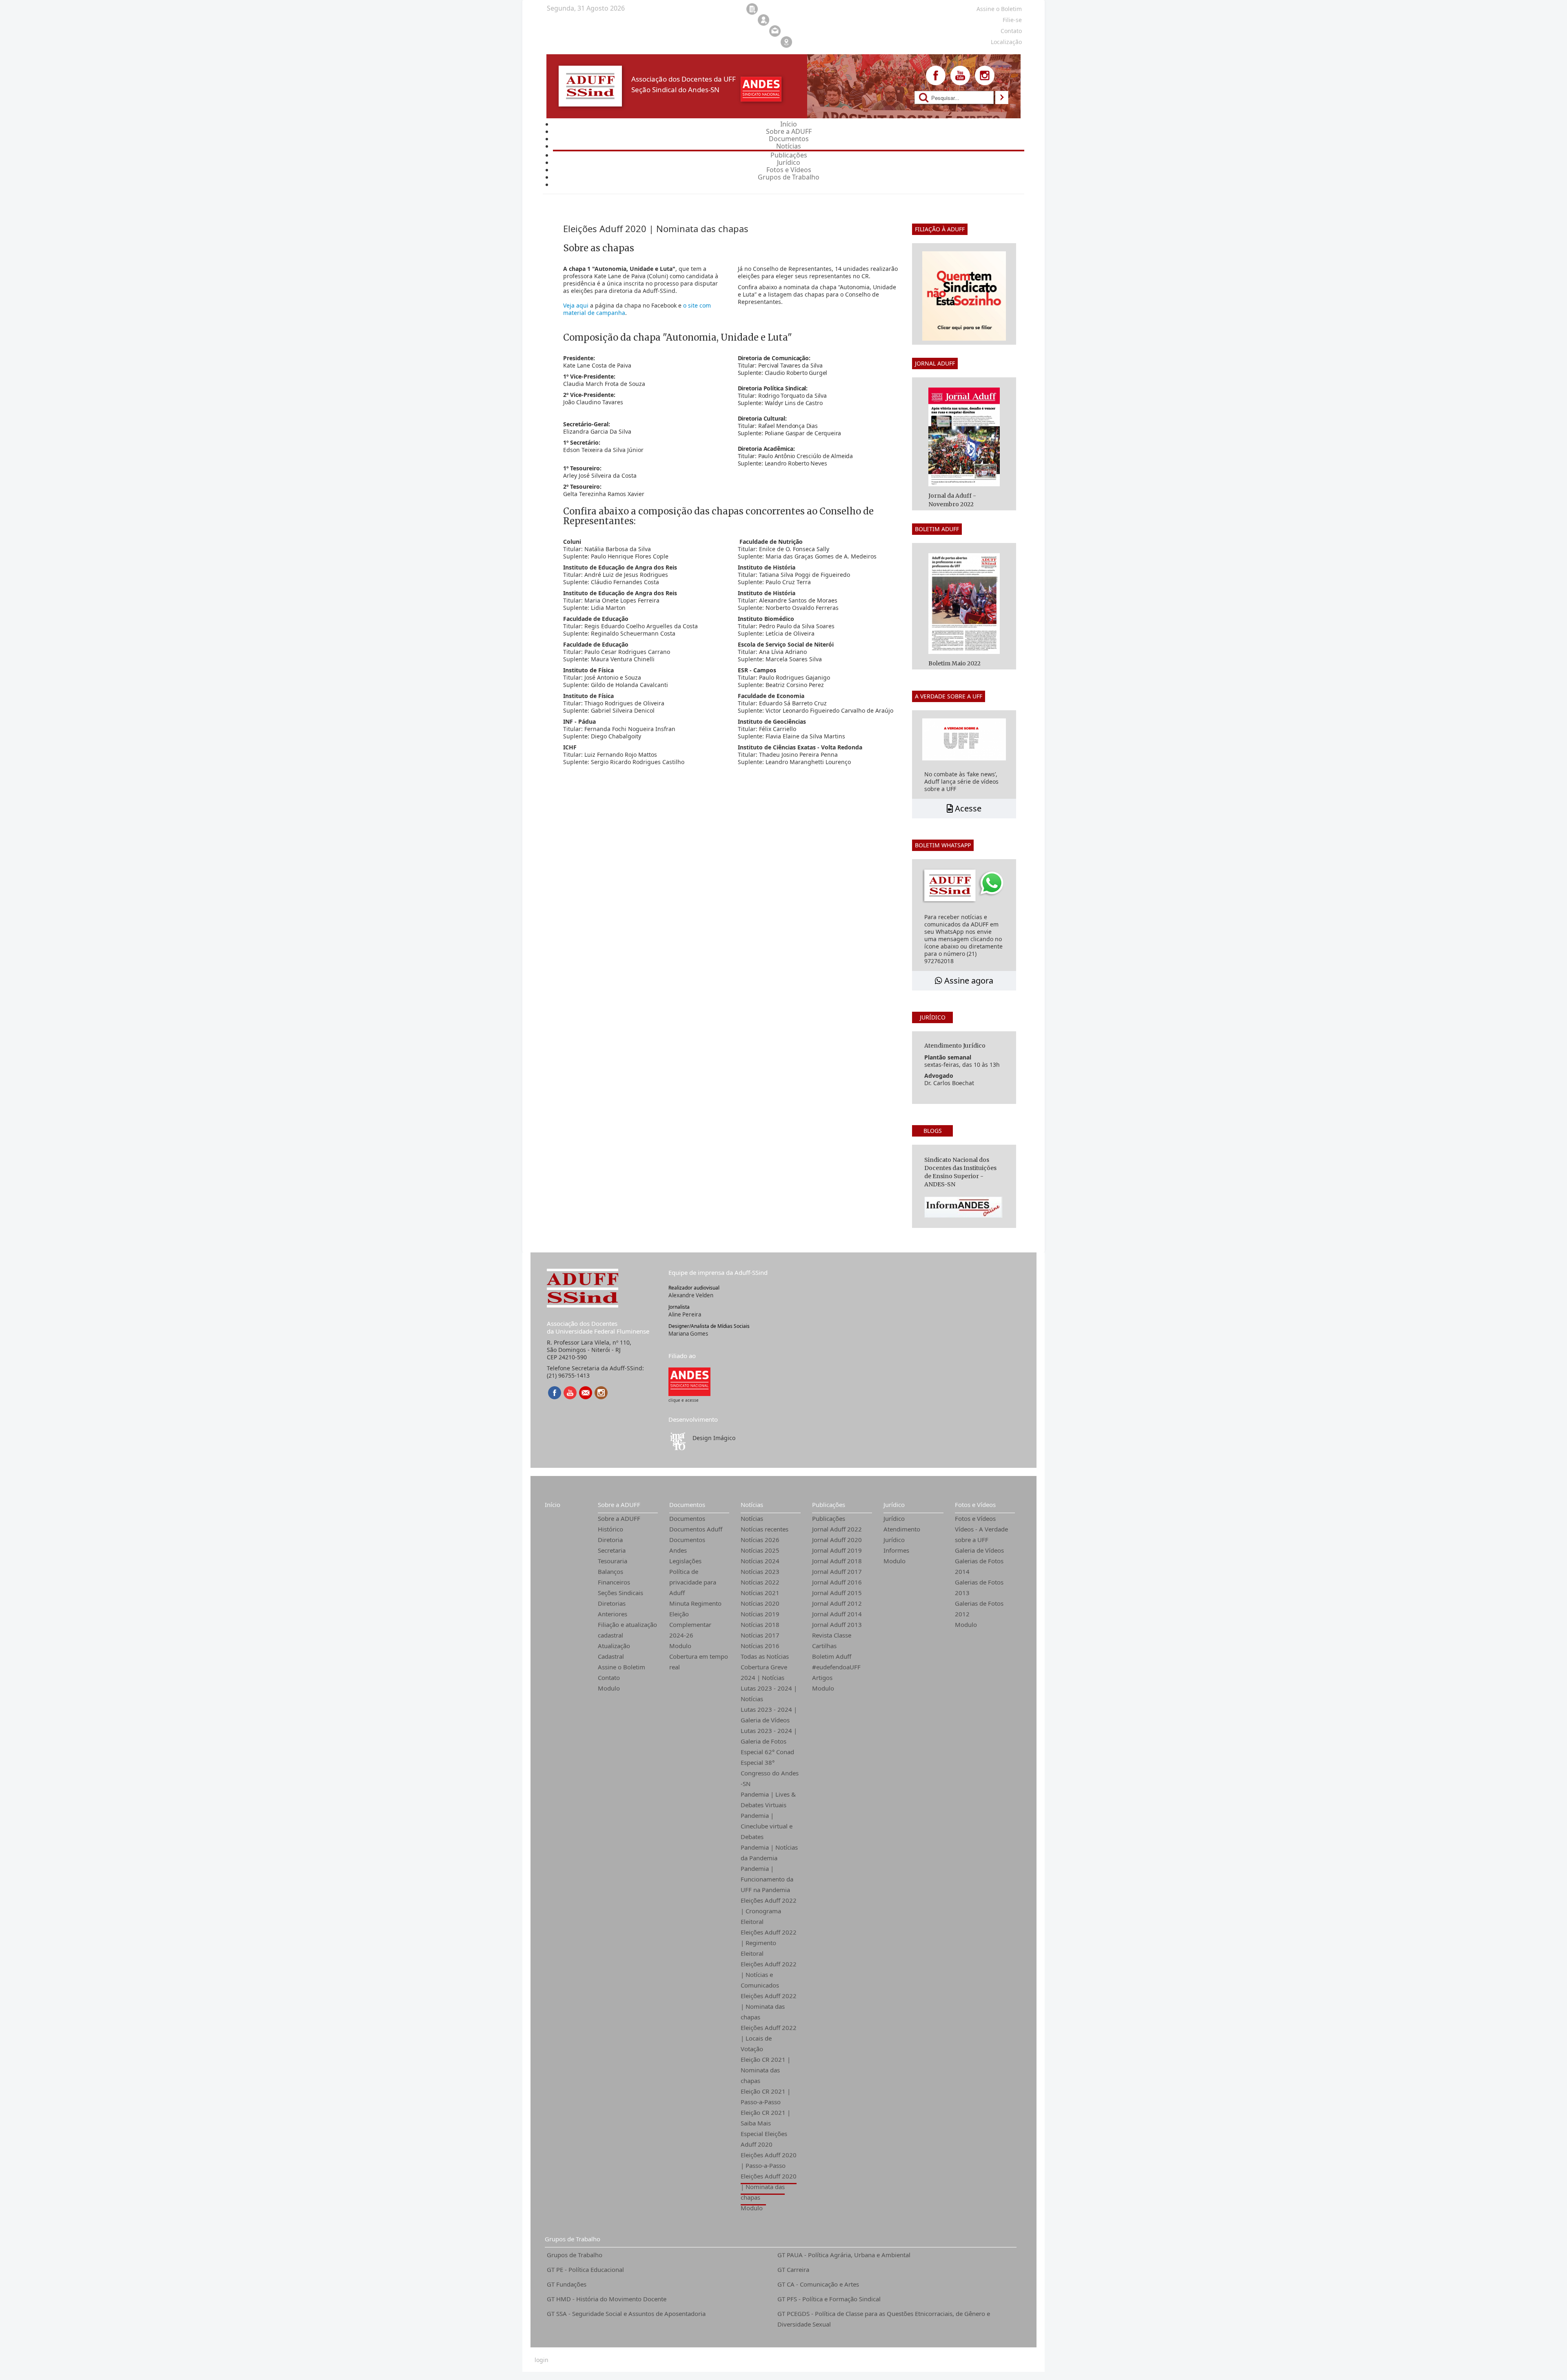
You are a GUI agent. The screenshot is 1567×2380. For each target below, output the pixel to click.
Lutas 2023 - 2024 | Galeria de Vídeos (769, 1715)
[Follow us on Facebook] (936, 75)
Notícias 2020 (760, 1603)
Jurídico (894, 1505)
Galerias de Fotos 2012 (979, 1609)
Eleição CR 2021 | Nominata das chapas (766, 2070)
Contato (609, 1678)
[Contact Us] (586, 1393)
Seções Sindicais (620, 1593)
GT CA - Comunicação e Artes (818, 2284)
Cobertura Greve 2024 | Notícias (764, 1672)
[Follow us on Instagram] (985, 75)
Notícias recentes (765, 1529)
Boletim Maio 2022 (954, 663)
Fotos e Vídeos (975, 1505)
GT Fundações (567, 2284)
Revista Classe (832, 1635)
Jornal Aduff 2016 (837, 1582)
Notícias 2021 (760, 1593)
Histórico (610, 1529)
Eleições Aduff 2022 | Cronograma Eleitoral (769, 1911)
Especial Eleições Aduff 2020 (764, 2139)
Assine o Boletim (621, 1667)
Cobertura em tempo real (699, 1662)
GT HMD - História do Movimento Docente (607, 2299)
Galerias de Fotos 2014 (979, 1566)
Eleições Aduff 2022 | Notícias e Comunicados (769, 1974)
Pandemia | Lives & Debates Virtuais (768, 1799)
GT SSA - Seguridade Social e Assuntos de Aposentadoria (626, 2314)
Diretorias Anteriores (613, 1609)
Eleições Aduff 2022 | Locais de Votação (769, 2038)
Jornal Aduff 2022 (837, 1529)
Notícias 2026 (760, 1540)
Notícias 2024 (760, 1561)
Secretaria (612, 1550)
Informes (896, 1550)
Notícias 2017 (760, 1635)
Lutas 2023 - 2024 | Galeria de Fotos (769, 1736)
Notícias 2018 (760, 1624)
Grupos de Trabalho (573, 2239)
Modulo (609, 1688)
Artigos (822, 1678)
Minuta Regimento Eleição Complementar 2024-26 (695, 1619)
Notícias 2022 (760, 1582)
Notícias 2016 (760, 1646)
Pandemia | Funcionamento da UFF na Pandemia (767, 1879)
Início (553, 1505)
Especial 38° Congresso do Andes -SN (770, 1773)
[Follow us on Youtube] (960, 75)
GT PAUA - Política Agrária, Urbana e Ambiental (844, 2255)
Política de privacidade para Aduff (693, 1582)
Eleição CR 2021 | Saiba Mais (766, 2118)
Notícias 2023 (760, 1571)
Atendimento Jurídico (902, 1534)
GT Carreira (793, 2269)
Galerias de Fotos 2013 (979, 1587)
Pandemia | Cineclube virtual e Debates (767, 1826)
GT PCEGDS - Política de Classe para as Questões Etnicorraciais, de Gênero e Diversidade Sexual (884, 2319)
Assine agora (968, 981)
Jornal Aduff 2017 (837, 1571)
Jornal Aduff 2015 (837, 1593)
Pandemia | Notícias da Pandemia (769, 1853)
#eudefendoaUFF (836, 1667)
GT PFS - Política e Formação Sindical (829, 2299)
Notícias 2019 (760, 1614)
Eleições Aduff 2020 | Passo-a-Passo (769, 2160)
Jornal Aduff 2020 (837, 1540)
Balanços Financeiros (614, 1577)
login (542, 2360)
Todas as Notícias (765, 1656)
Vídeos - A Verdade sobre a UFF (981, 1534)
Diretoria (610, 1540)
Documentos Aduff (696, 1529)
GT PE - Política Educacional (585, 2269)
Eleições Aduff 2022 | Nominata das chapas (769, 2006)
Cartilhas (824, 1646)
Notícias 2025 (760, 1550)
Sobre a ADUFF (619, 1505)
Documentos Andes (687, 1545)
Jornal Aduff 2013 (837, 1624)
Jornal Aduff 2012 (837, 1603)
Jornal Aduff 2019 (837, 1550)
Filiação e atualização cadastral (627, 1630)
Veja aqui (576, 305)
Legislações (685, 1561)
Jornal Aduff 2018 (837, 1561)
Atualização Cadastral (614, 1651)
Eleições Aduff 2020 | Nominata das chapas (769, 2187)
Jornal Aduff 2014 (837, 1614)
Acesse (967, 808)
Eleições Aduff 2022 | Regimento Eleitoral (769, 1943)
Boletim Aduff (832, 1656)
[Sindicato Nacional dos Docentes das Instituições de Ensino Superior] (689, 1381)
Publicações (829, 1505)
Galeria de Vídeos (979, 1550)
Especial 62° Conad (767, 1752)
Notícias (752, 1505)
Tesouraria (613, 1561)
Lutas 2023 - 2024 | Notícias (769, 1693)
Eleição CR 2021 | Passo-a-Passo (766, 2096)
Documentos (687, 1505)
